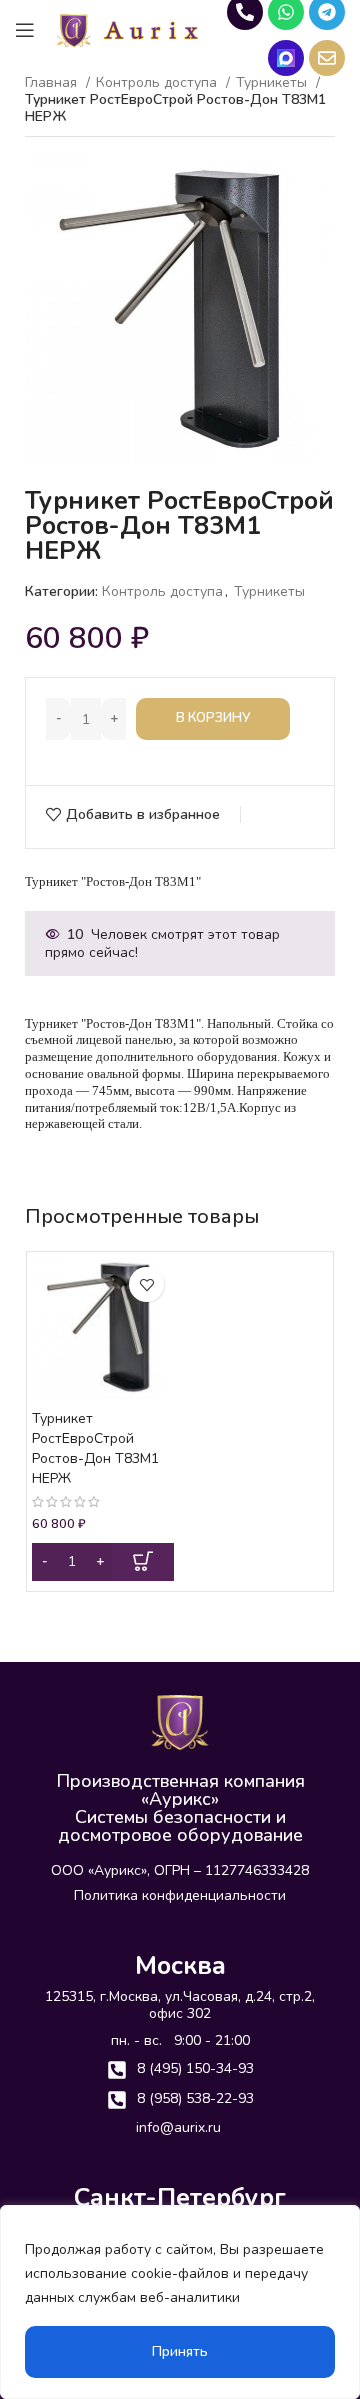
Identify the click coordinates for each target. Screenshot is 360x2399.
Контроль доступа (158, 83)
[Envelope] (327, 58)
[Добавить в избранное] (146, 1284)
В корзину (213, 718)
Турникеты (269, 591)
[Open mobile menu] (25, 30)
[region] (180, 2302)
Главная (53, 83)
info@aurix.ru (178, 2127)
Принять (180, 2351)
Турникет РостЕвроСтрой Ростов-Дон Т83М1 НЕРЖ (95, 1448)
